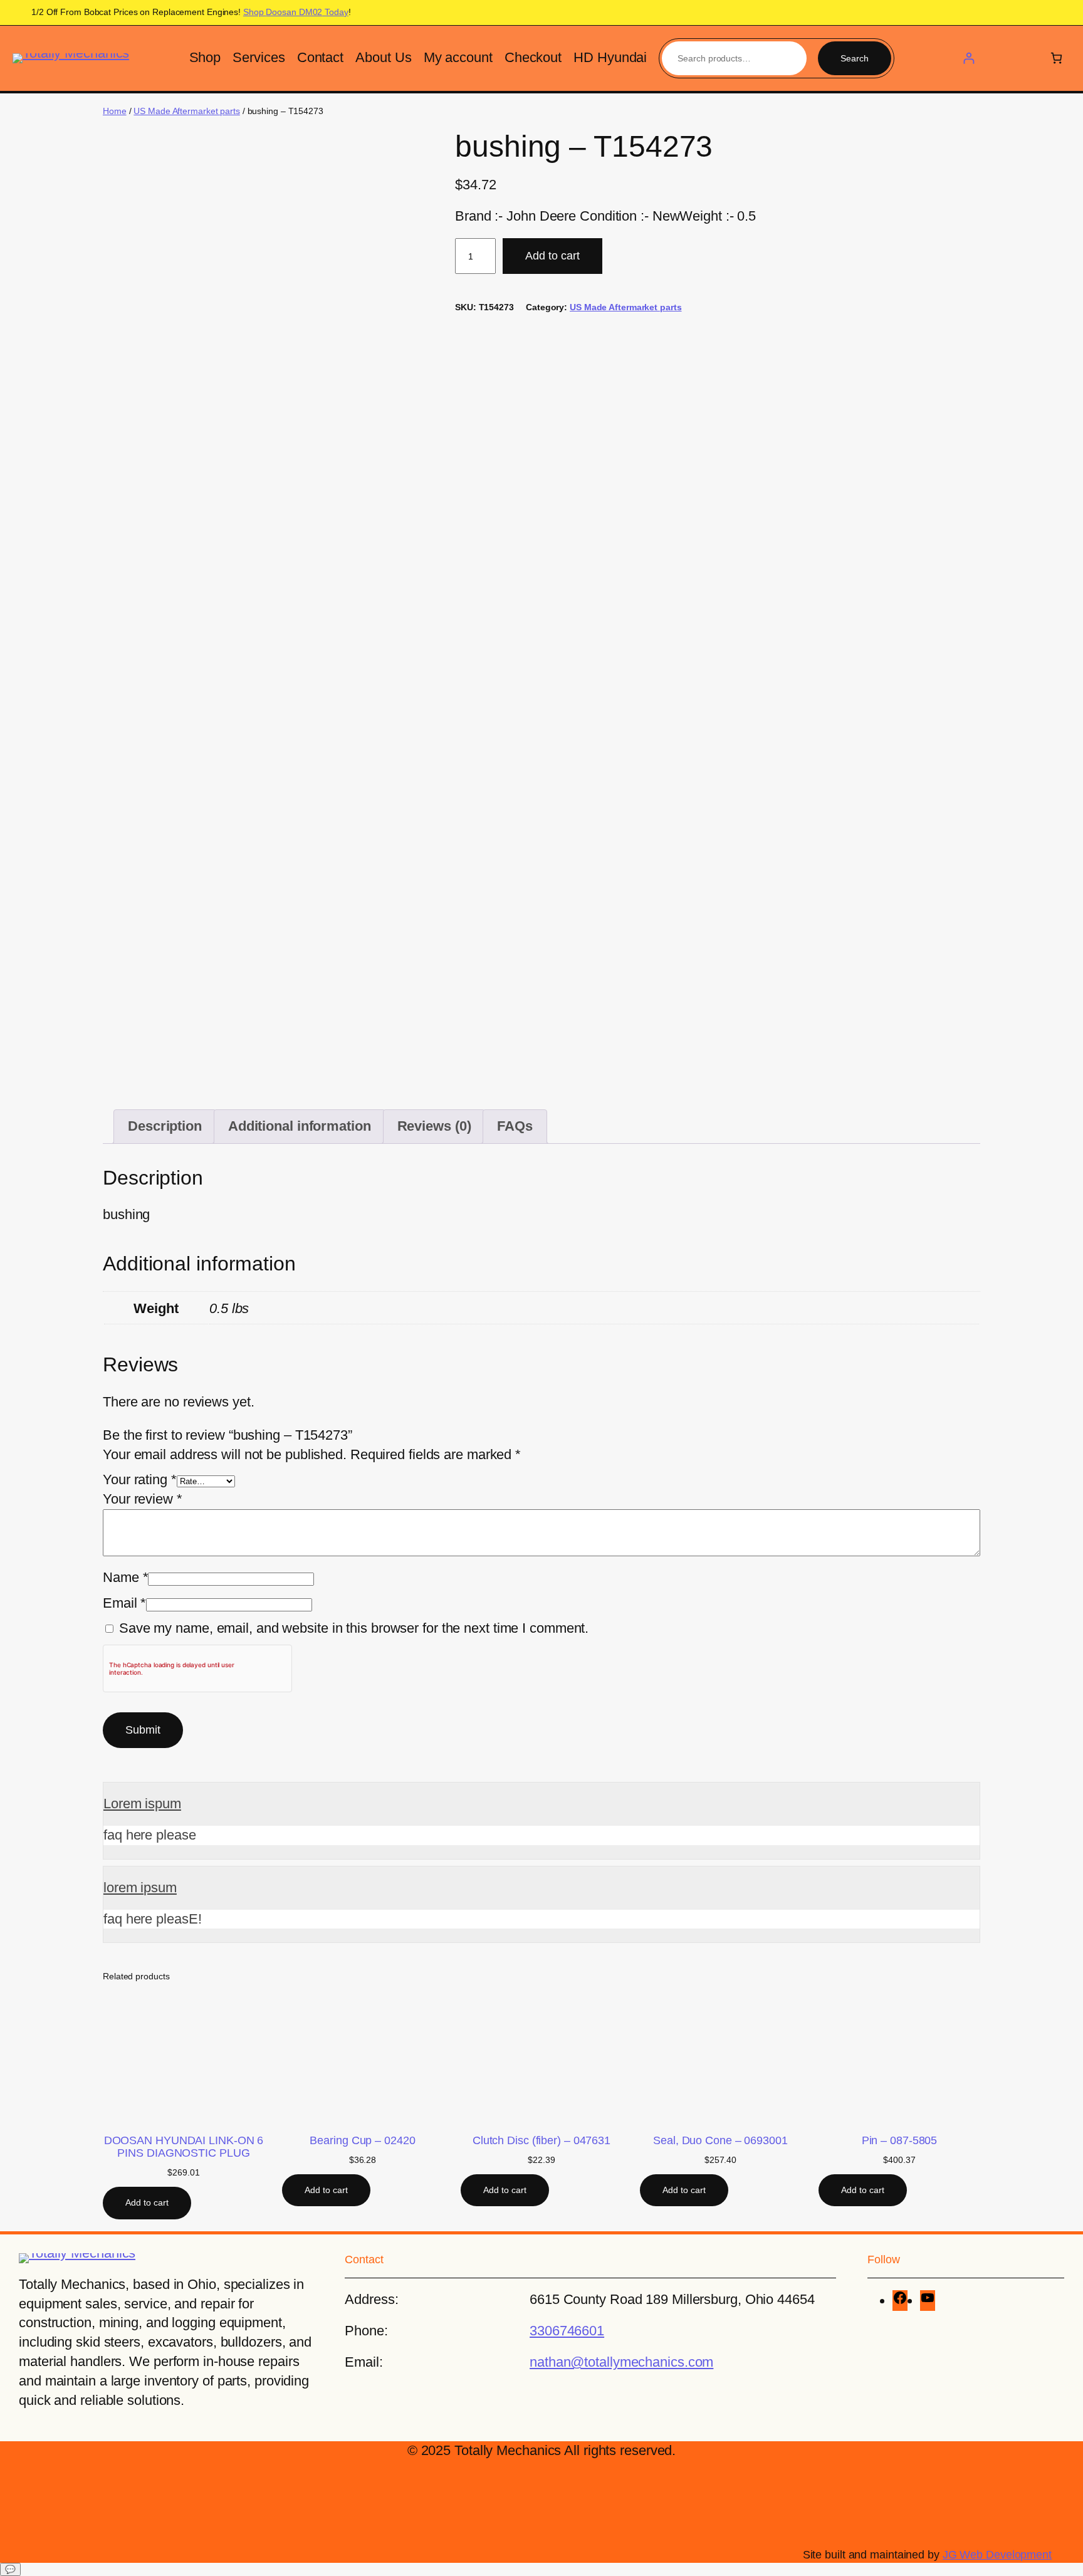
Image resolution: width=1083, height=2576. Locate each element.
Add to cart (552, 256)
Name (125, 1577)
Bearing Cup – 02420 (362, 2140)
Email (124, 1603)
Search (855, 58)
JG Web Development (997, 2555)
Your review (143, 1499)
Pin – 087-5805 (900, 2140)
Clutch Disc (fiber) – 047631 (541, 2140)
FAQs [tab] (515, 1126)
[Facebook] (900, 2301)
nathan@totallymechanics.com (621, 2362)
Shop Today (296, 12)
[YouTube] (928, 2301)
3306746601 (567, 2331)
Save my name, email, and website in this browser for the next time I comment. (354, 1628)
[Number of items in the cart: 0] (1056, 58)
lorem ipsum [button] (140, 1887)
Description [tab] (165, 1126)
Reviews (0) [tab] (434, 1126)
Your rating (140, 1479)
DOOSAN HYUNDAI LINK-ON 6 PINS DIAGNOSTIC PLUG (184, 2147)
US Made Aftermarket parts (187, 111)
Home (115, 111)
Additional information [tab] (300, 1126)
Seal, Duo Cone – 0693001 (720, 2140)
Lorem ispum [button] (142, 1804)
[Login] (969, 58)
